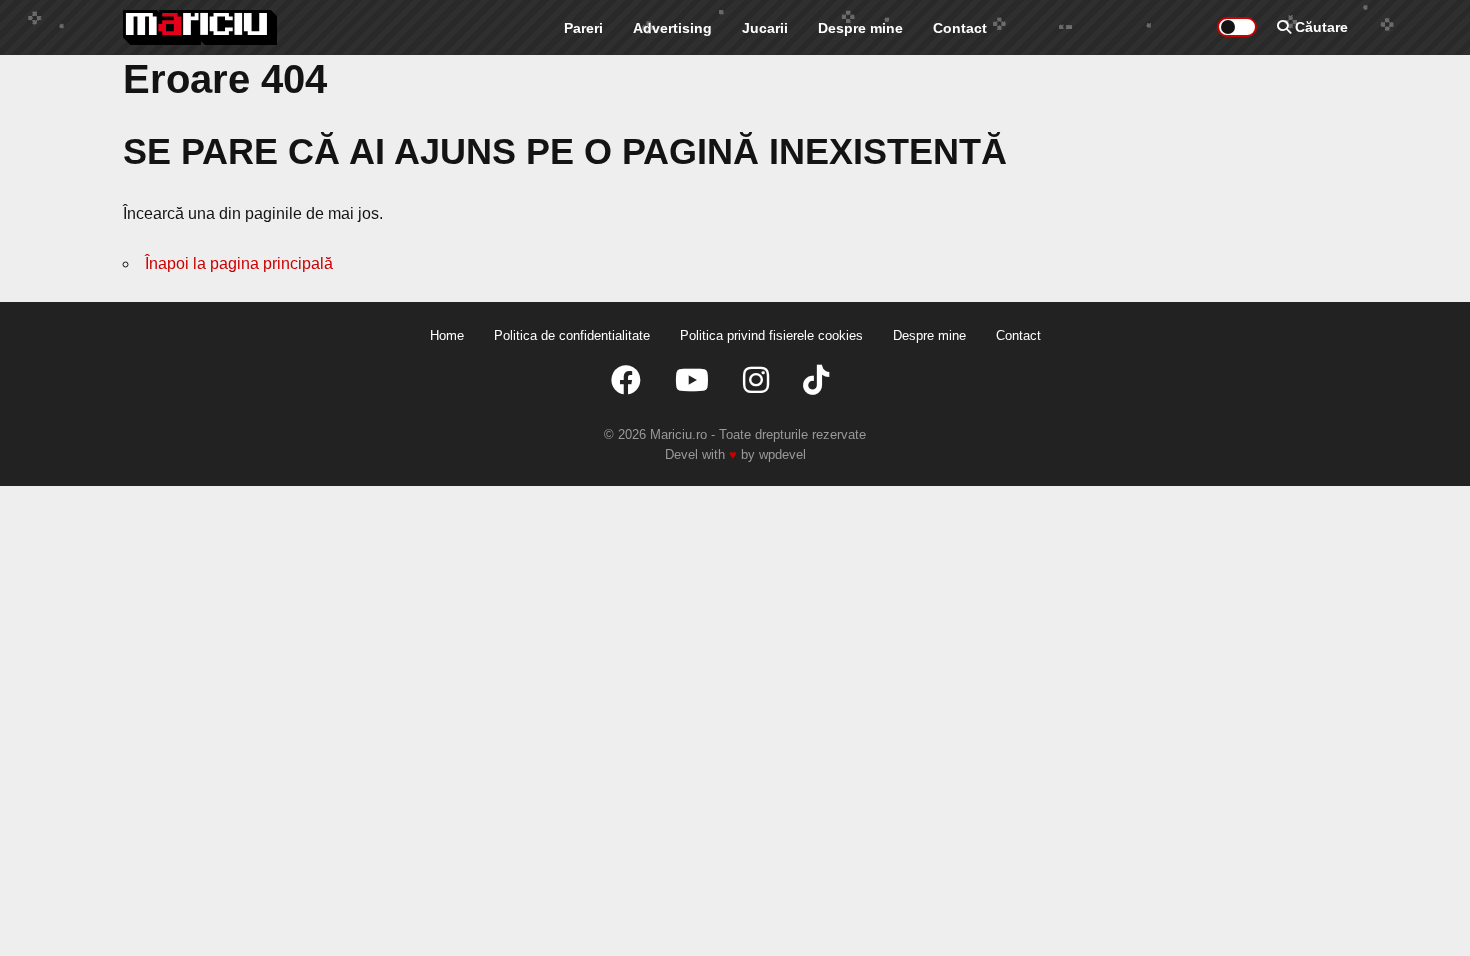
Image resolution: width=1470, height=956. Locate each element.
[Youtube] (692, 380)
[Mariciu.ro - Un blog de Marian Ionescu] (200, 27)
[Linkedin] (756, 380)
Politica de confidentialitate (572, 335)
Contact (960, 28)
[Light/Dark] (1237, 27)
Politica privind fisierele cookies (771, 335)
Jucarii (765, 28)
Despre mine (860, 28)
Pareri (583, 28)
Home (447, 335)
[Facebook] (626, 380)
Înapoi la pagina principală (239, 263)
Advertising (672, 28)
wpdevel (782, 454)
